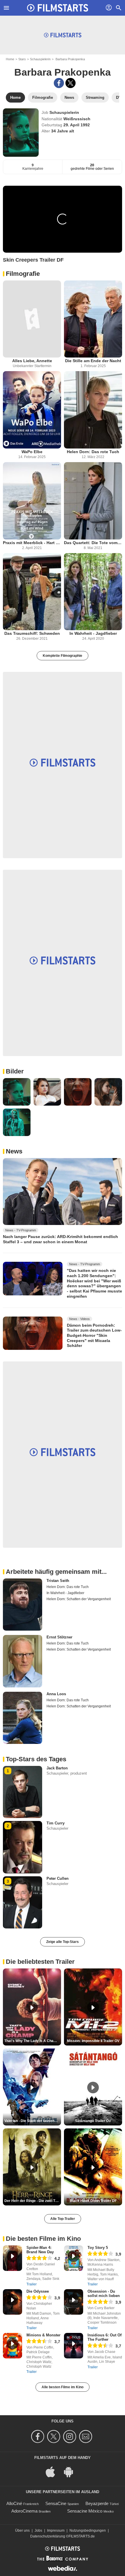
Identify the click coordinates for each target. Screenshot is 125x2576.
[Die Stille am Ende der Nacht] (93, 319)
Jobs (38, 2531)
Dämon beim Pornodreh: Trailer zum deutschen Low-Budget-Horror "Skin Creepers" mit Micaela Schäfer (94, 1335)
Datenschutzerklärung (48, 2536)
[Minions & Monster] (12, 2346)
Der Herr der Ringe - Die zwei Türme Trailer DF (33, 2201)
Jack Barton (57, 1768)
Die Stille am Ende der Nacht (93, 361)
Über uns (22, 2531)
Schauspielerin (40, 59)
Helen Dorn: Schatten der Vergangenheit (79, 1599)
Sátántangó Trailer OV (93, 2121)
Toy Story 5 (98, 2248)
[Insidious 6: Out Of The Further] (74, 2346)
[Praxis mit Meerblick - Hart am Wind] (32, 501)
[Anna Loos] (23, 1718)
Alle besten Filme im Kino (63, 2387)
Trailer (32, 2284)
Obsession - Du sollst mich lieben (104, 2294)
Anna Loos (56, 1694)
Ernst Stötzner (59, 1637)
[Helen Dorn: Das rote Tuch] (93, 410)
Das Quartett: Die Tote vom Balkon (93, 543)
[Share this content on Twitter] (70, 83)
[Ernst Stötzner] (23, 1661)
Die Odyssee (38, 2291)
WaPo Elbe (32, 452)
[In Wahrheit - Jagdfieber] (93, 592)
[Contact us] (86, 2436)
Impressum (56, 2531)
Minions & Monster (43, 2335)
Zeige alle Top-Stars (63, 1942)
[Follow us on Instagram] (70, 2436)
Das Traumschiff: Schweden (32, 633)
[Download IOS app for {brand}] (53, 2472)
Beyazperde (97, 2503)
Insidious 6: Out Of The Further (105, 2337)
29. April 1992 (77, 125)
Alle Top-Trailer (63, 2219)
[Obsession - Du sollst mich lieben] (74, 2302)
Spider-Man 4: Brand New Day (40, 2250)
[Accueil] (58, 8)
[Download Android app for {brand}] (72, 2472)
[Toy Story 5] (74, 2258)
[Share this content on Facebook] (59, 83)
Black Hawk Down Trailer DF (93, 2201)
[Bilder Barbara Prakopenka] (17, 1092)
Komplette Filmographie (63, 656)
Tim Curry (56, 1823)
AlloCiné (14, 2503)
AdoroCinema (24, 2511)
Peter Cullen (58, 1878)
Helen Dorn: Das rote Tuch (93, 452)
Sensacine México (85, 2511)
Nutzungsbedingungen (88, 2531)
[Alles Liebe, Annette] (32, 319)
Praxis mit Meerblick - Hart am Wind (32, 543)
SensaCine (56, 2503)
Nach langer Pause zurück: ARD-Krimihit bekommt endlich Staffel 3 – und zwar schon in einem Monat (60, 1239)
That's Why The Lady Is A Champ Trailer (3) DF (33, 2041)
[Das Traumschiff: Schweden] (32, 592)
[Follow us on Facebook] (39, 2436)
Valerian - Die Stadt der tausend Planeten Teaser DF (33, 2121)
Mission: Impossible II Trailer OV (93, 2041)
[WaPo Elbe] (32, 410)
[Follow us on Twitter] (55, 2436)
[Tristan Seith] (23, 1605)
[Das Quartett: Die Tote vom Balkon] (93, 501)
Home (10, 59)
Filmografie (23, 274)
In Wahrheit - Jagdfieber (93, 633)
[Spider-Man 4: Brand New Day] (12, 2258)
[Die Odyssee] (12, 2302)
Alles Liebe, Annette (32, 361)
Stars (22, 59)
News (14, 1151)
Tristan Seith (58, 1581)
